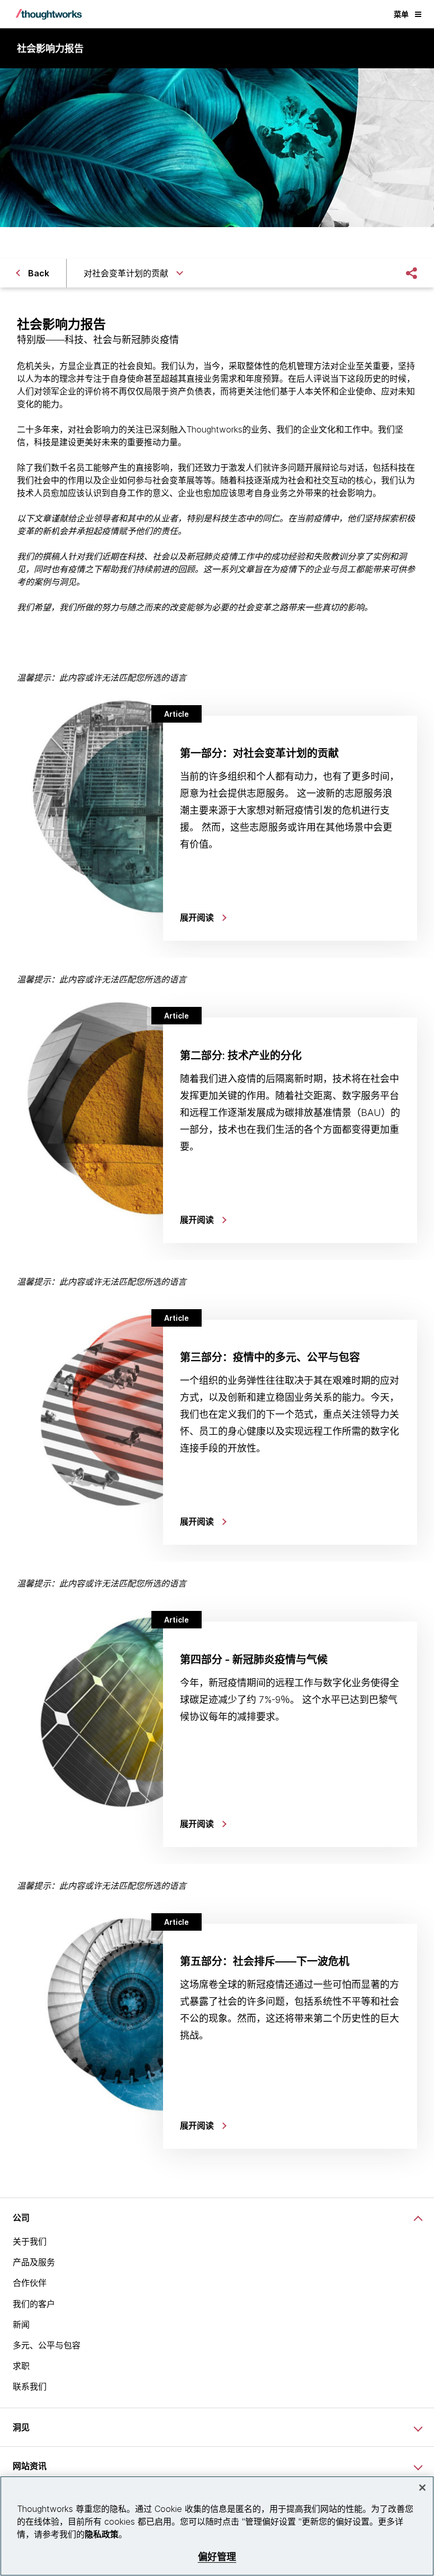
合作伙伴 (30, 2283)
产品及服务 (34, 2262)
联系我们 (30, 2386)
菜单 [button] (401, 14)
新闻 (21, 2325)
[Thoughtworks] (49, 14)
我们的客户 (34, 2304)
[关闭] (422, 2488)
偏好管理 (217, 2557)
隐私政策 (102, 2534)
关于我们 (30, 2241)
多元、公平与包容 (47, 2345)
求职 (21, 2366)
